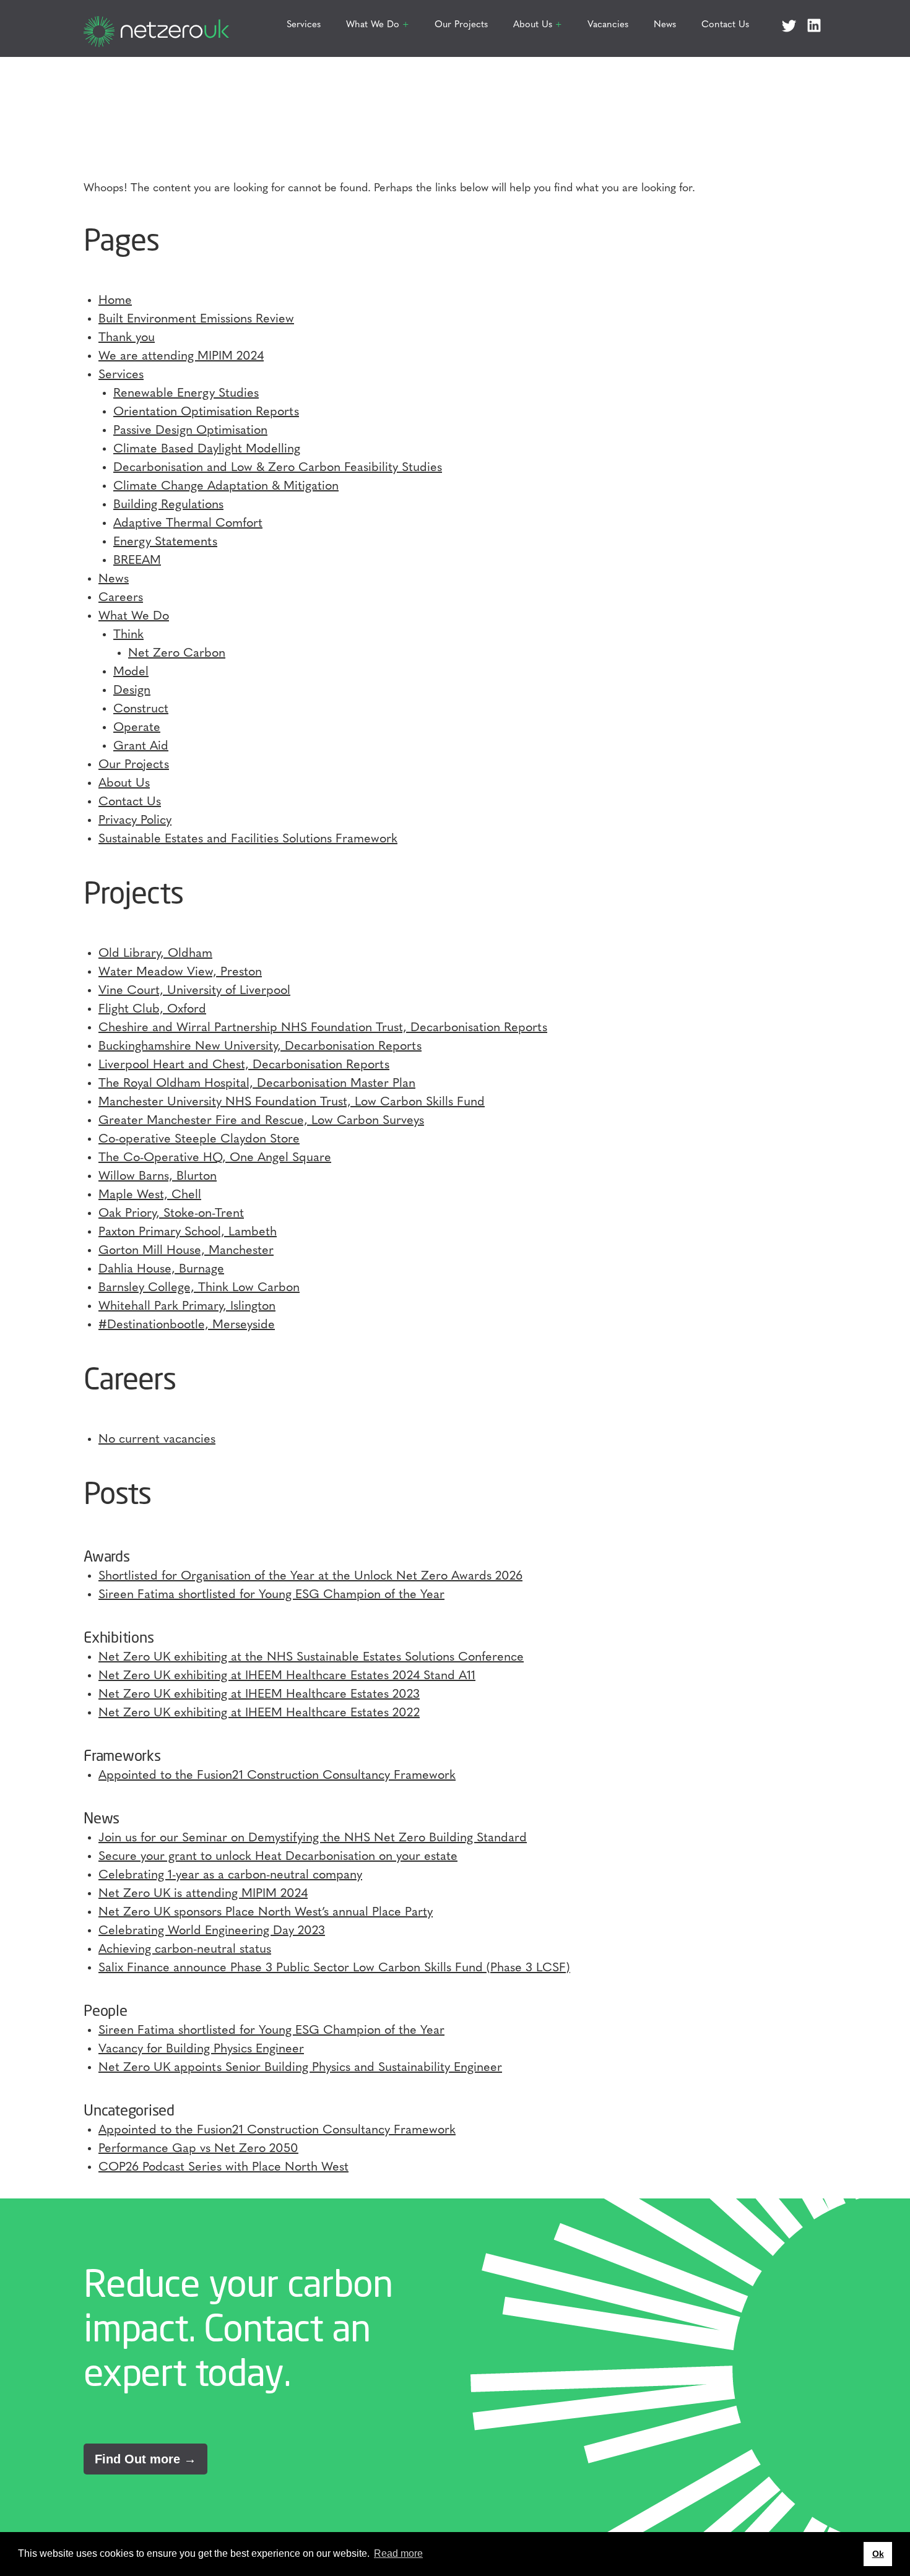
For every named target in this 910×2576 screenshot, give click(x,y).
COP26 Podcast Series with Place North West (223, 2168)
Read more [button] (398, 2553)
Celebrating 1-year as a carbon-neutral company (230, 1875)
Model (131, 672)
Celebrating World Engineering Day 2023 (212, 1931)
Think (128, 635)
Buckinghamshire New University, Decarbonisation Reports (260, 1047)
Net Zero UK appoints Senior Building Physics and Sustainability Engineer (300, 2068)
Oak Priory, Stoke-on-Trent (171, 1214)
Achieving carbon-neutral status (185, 1950)
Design (132, 691)
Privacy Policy (135, 821)
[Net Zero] (156, 25)
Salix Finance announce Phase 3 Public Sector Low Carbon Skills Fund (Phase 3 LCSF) (334, 1968)
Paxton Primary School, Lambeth (188, 1232)
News (665, 25)
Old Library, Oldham (155, 954)
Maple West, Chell (150, 1195)
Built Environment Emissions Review (196, 319)
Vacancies (608, 25)
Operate (137, 728)
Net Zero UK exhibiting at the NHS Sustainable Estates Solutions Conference (311, 1658)
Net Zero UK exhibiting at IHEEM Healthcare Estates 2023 (259, 1695)
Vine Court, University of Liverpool (194, 991)
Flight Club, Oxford (152, 1009)
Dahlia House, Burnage (161, 1269)
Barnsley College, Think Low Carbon (199, 1288)
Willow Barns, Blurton (158, 1177)
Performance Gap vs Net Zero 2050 (198, 2149)
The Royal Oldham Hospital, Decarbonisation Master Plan (257, 1084)
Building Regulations (168, 505)
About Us (533, 25)
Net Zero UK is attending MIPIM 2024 (203, 1894)
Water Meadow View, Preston (180, 972)
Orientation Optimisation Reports (206, 412)
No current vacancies (157, 1440)
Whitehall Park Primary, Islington (187, 1307)
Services (304, 25)
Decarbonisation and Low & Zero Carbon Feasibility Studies (278, 468)
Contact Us (725, 25)
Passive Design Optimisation (190, 431)
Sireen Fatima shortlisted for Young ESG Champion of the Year (271, 1595)
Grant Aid (141, 746)
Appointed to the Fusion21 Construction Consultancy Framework (277, 1776)
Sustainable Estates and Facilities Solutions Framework (248, 839)
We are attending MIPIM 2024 (181, 357)
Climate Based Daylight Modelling (207, 449)
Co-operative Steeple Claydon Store (199, 1139)
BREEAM (137, 561)
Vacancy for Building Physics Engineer (201, 2049)
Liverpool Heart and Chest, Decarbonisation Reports (244, 1065)
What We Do (373, 25)
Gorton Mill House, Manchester (186, 1251)
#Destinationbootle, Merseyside (187, 1325)
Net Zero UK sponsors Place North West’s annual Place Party (266, 1913)
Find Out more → (145, 2459)
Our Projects (461, 25)
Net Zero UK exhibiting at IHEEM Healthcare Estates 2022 (259, 1713)
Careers (121, 598)
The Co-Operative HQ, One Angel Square (215, 1158)
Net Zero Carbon (177, 654)
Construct (141, 709)
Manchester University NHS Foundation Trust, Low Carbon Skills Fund (292, 1102)
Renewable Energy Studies (186, 394)
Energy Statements (165, 542)
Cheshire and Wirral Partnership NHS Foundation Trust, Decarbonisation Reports (323, 1028)
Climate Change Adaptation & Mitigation (226, 486)
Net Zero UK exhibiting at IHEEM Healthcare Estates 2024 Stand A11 (287, 1676)
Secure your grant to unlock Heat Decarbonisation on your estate (278, 1857)
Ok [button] (878, 2554)
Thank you (127, 338)
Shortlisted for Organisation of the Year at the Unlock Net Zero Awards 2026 (310, 1576)
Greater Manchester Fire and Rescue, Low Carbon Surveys (261, 1121)
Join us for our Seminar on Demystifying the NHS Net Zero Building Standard (313, 1838)
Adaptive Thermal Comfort (188, 524)
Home (115, 301)
